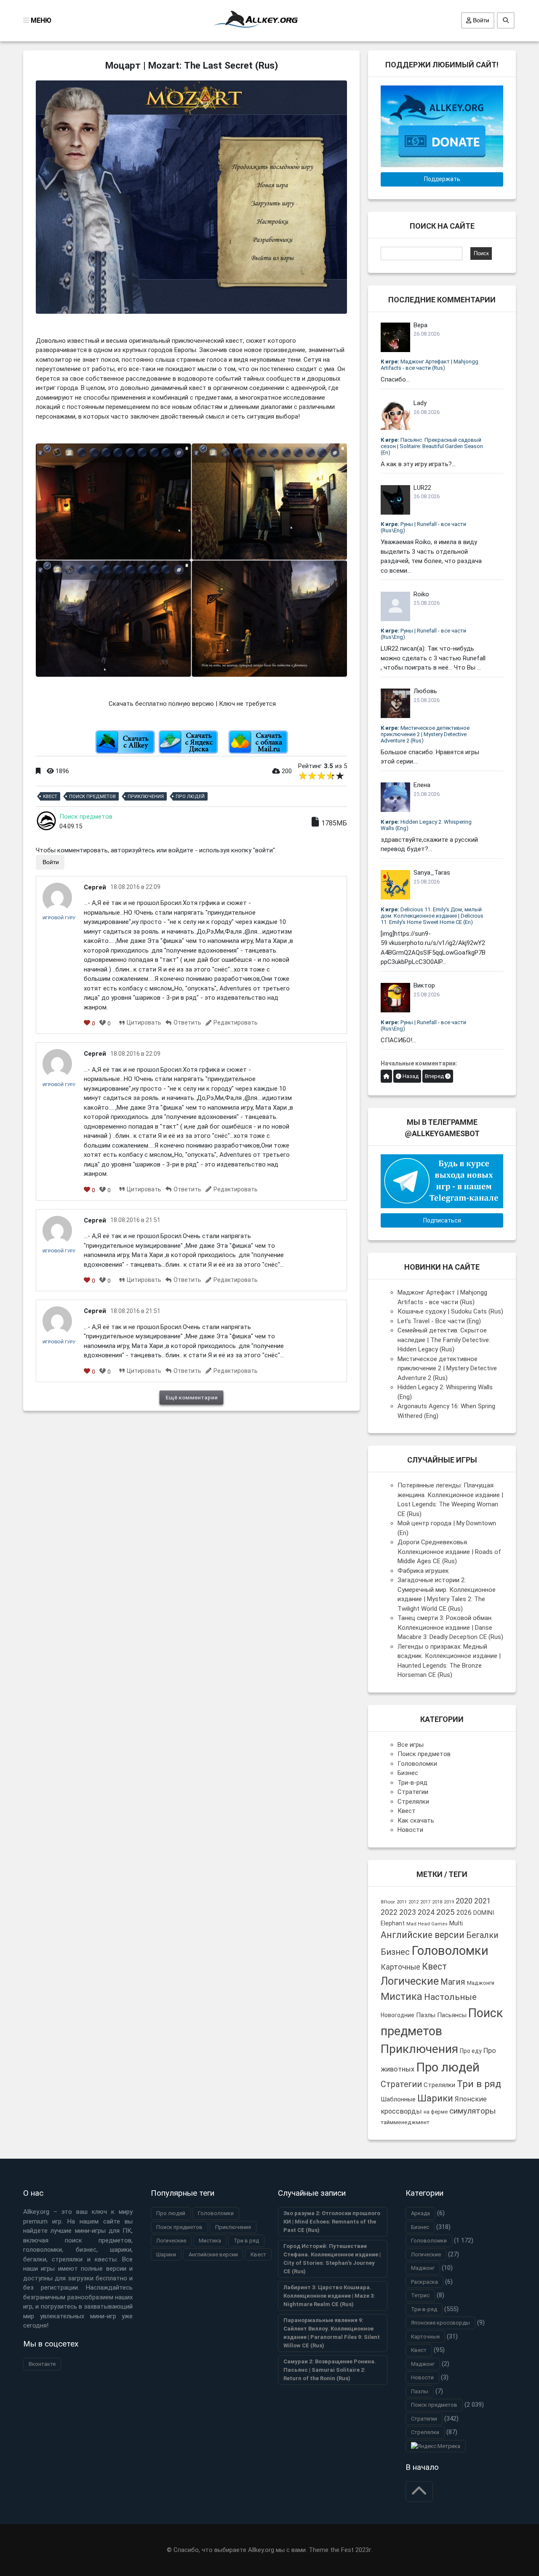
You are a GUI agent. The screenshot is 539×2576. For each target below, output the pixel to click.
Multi (456, 1923)
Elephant (393, 1923)
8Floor (388, 1902)
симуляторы (472, 2111)
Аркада (420, 2213)
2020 (464, 1901)
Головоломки (417, 1764)
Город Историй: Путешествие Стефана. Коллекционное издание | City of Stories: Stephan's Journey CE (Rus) (332, 2259)
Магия (453, 1982)
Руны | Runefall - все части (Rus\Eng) (423, 527)
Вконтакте (42, 2364)
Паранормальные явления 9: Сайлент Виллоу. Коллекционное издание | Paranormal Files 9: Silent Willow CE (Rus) (332, 2333)
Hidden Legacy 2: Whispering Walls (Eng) (426, 825)
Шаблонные (398, 2099)
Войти (480, 20)
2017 (425, 1902)
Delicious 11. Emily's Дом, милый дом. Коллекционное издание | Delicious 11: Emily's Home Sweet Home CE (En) (432, 916)
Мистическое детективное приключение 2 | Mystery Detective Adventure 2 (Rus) (425, 734)
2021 (483, 1901)
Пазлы (426, 2015)
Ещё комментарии (192, 1397)
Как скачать (416, 1821)
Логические (410, 1981)
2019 (449, 1902)
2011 (402, 1902)
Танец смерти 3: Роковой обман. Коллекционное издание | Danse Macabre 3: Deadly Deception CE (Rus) (450, 1627)
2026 (464, 1913)
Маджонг (423, 2268)
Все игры (411, 1745)
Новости (410, 1830)
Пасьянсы (452, 2015)
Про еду (471, 2051)
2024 (426, 1912)
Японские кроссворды (440, 2323)
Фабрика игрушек (423, 1571)
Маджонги (481, 1983)
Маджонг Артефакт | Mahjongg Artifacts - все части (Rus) (430, 365)
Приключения (146, 797)
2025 (446, 1912)
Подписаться (442, 1220)
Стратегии (413, 1792)
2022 (389, 1912)
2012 (414, 1902)
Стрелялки (413, 1802)
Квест (50, 797)
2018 (437, 1902)
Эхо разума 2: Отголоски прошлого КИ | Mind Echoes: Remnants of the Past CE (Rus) (332, 2222)
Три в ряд (479, 2084)
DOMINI (484, 1913)
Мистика (402, 1997)
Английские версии (423, 1935)
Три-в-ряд (412, 1783)
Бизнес (408, 1773)
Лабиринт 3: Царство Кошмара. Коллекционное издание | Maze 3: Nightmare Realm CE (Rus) (329, 2296)
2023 (408, 1912)
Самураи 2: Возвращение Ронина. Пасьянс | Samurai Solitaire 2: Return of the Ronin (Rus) (330, 2370)
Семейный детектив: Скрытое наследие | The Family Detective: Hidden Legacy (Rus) (444, 1340)
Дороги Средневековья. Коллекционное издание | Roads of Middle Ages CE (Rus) (449, 1552)
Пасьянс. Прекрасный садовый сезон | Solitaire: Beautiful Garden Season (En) (432, 446)
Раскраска (424, 2282)
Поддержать (442, 179)
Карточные (400, 1967)
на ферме (436, 2112)
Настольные (450, 1997)
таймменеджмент (405, 2122)
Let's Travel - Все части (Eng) (439, 1321)
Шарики (435, 2098)
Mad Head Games (427, 1924)
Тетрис (420, 2295)
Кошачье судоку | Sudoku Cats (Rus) (450, 1311)
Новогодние (398, 2015)
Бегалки (482, 1935)
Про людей (190, 797)
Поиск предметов (92, 797)
